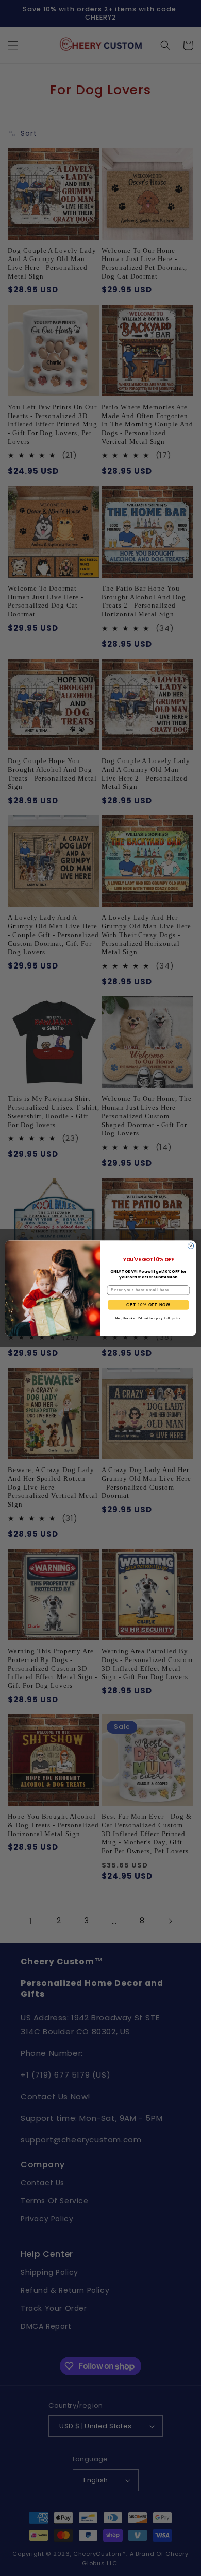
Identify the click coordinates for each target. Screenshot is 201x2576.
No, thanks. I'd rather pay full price (148, 1318)
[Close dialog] (190, 1246)
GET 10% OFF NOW (148, 1304)
